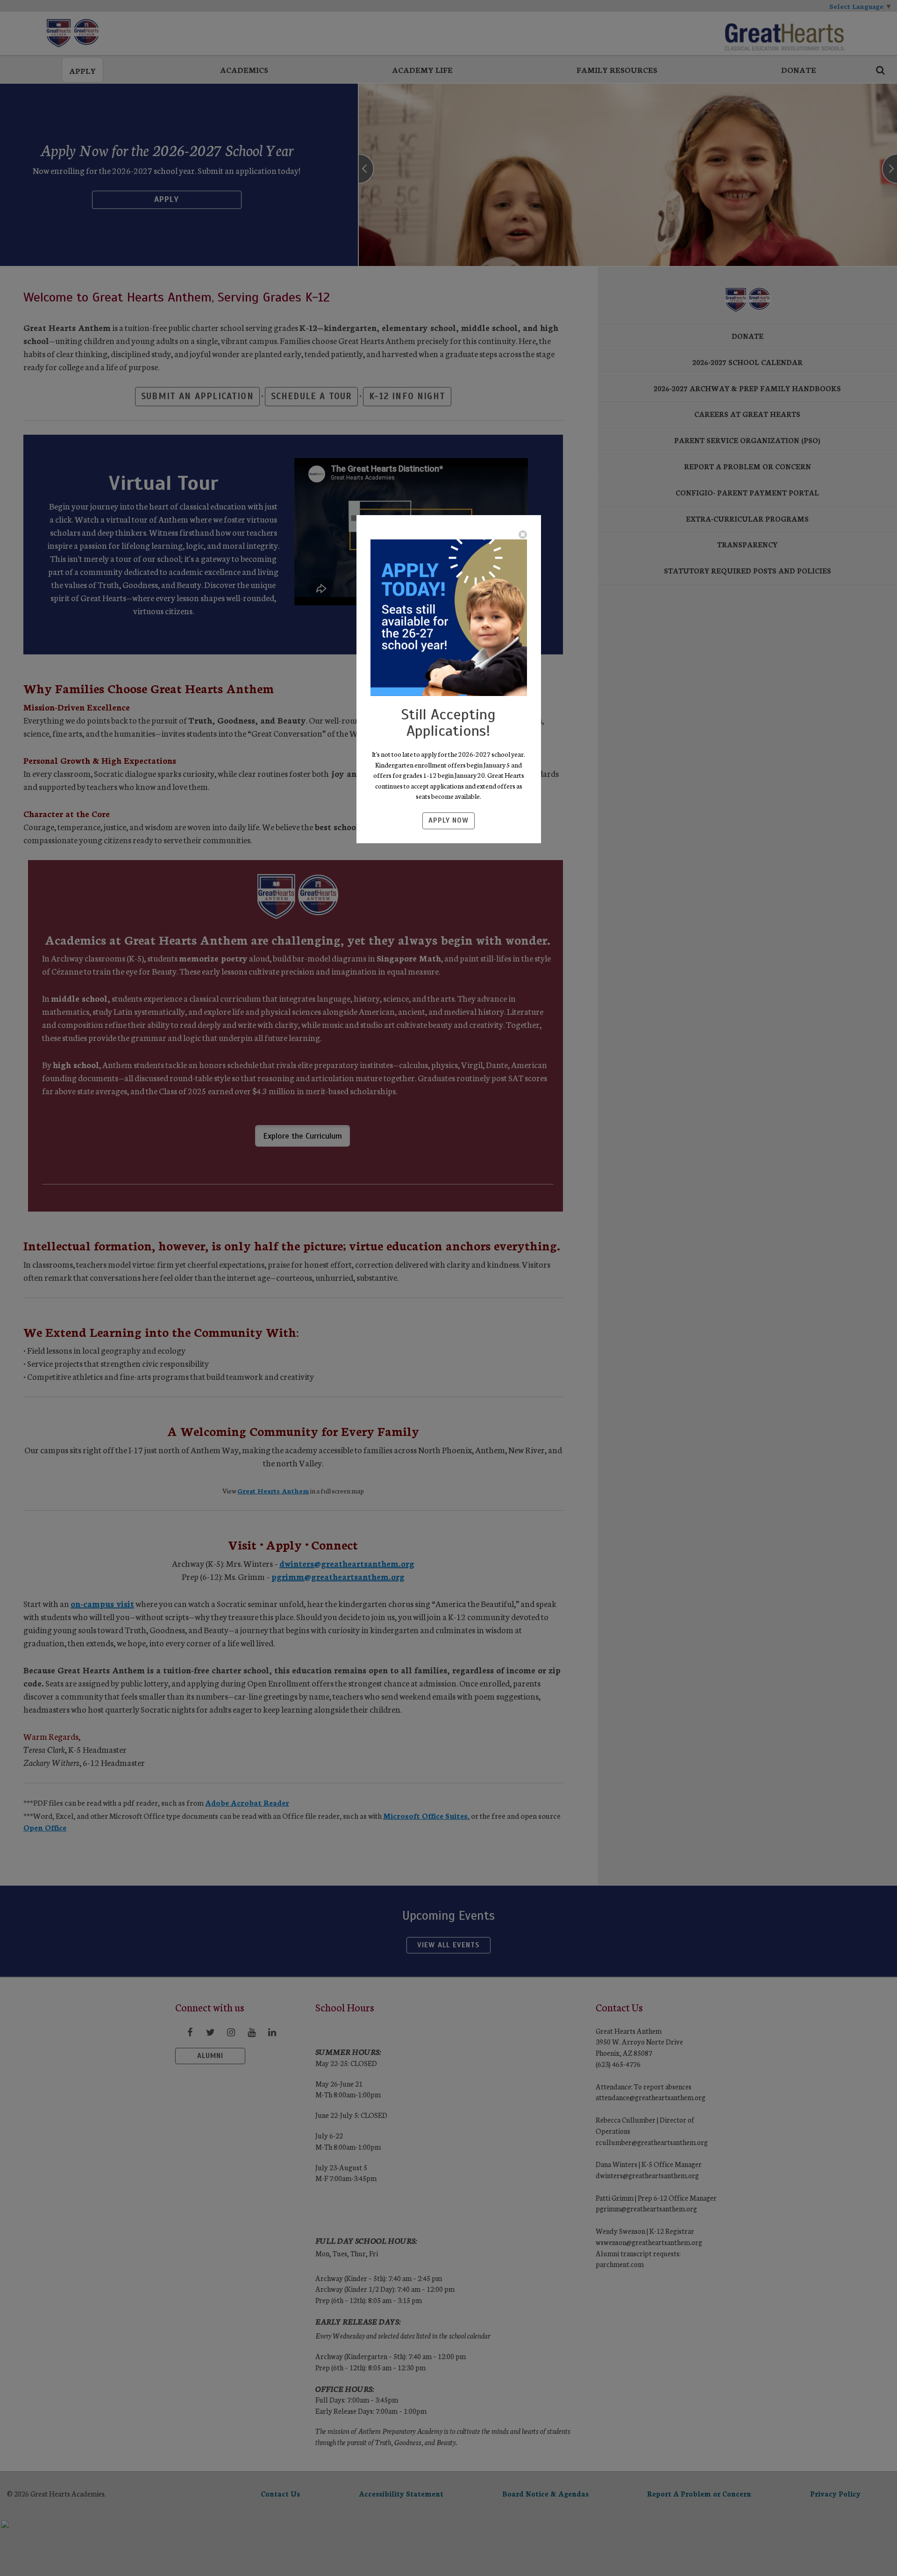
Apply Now (448, 820)
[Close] (523, 534)
